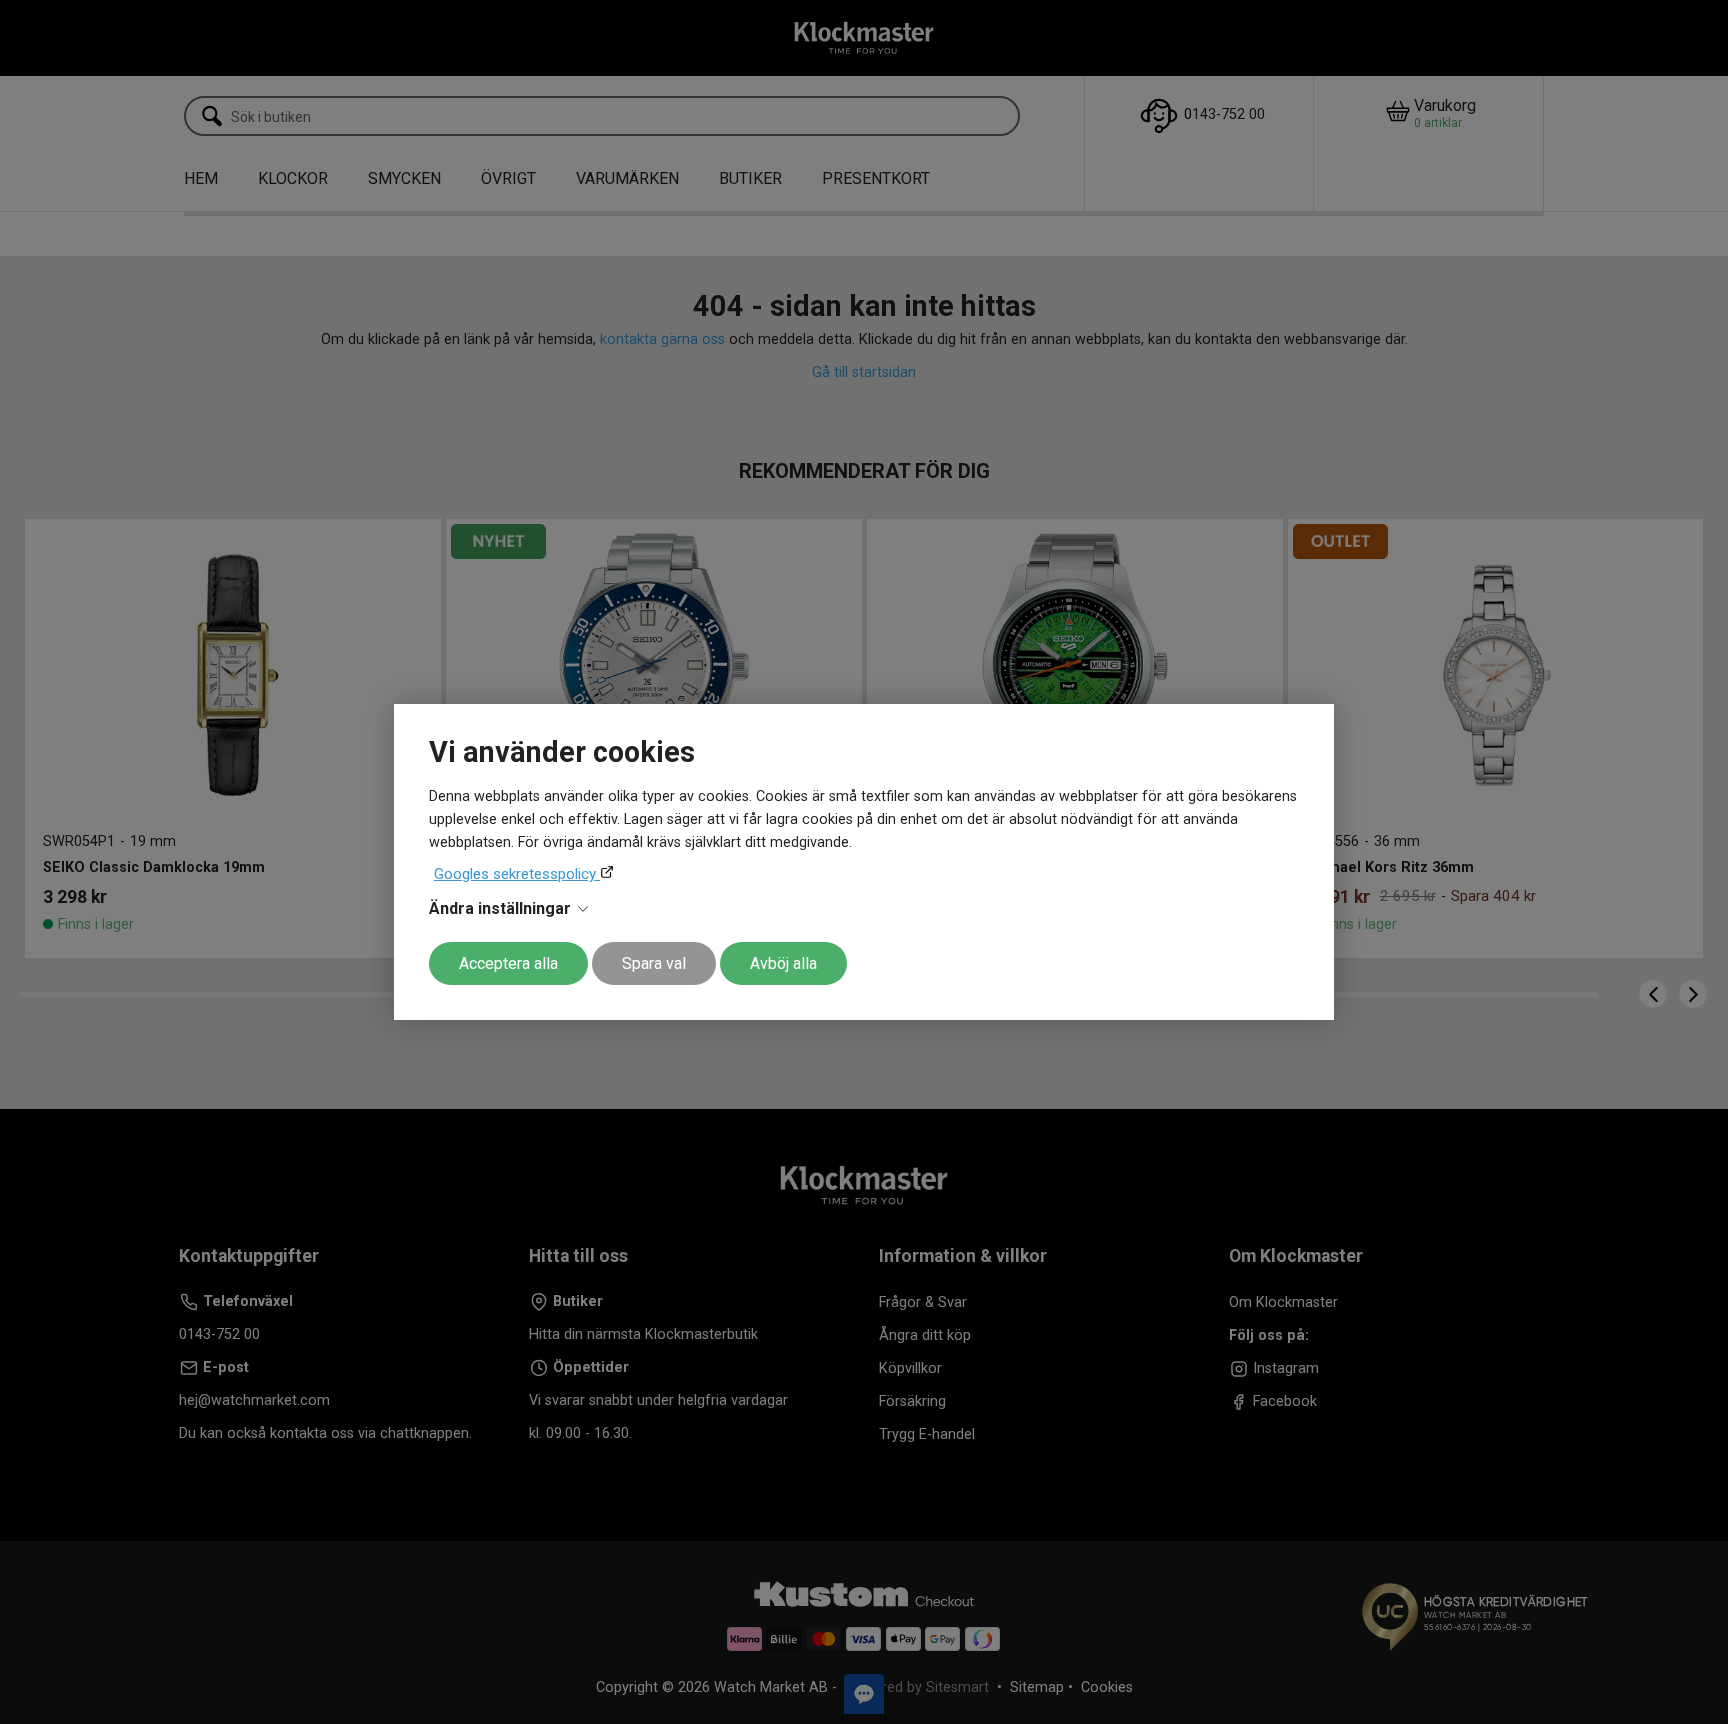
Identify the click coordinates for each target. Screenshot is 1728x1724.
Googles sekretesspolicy (517, 874)
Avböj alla (783, 963)
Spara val (654, 963)
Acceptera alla (508, 963)
